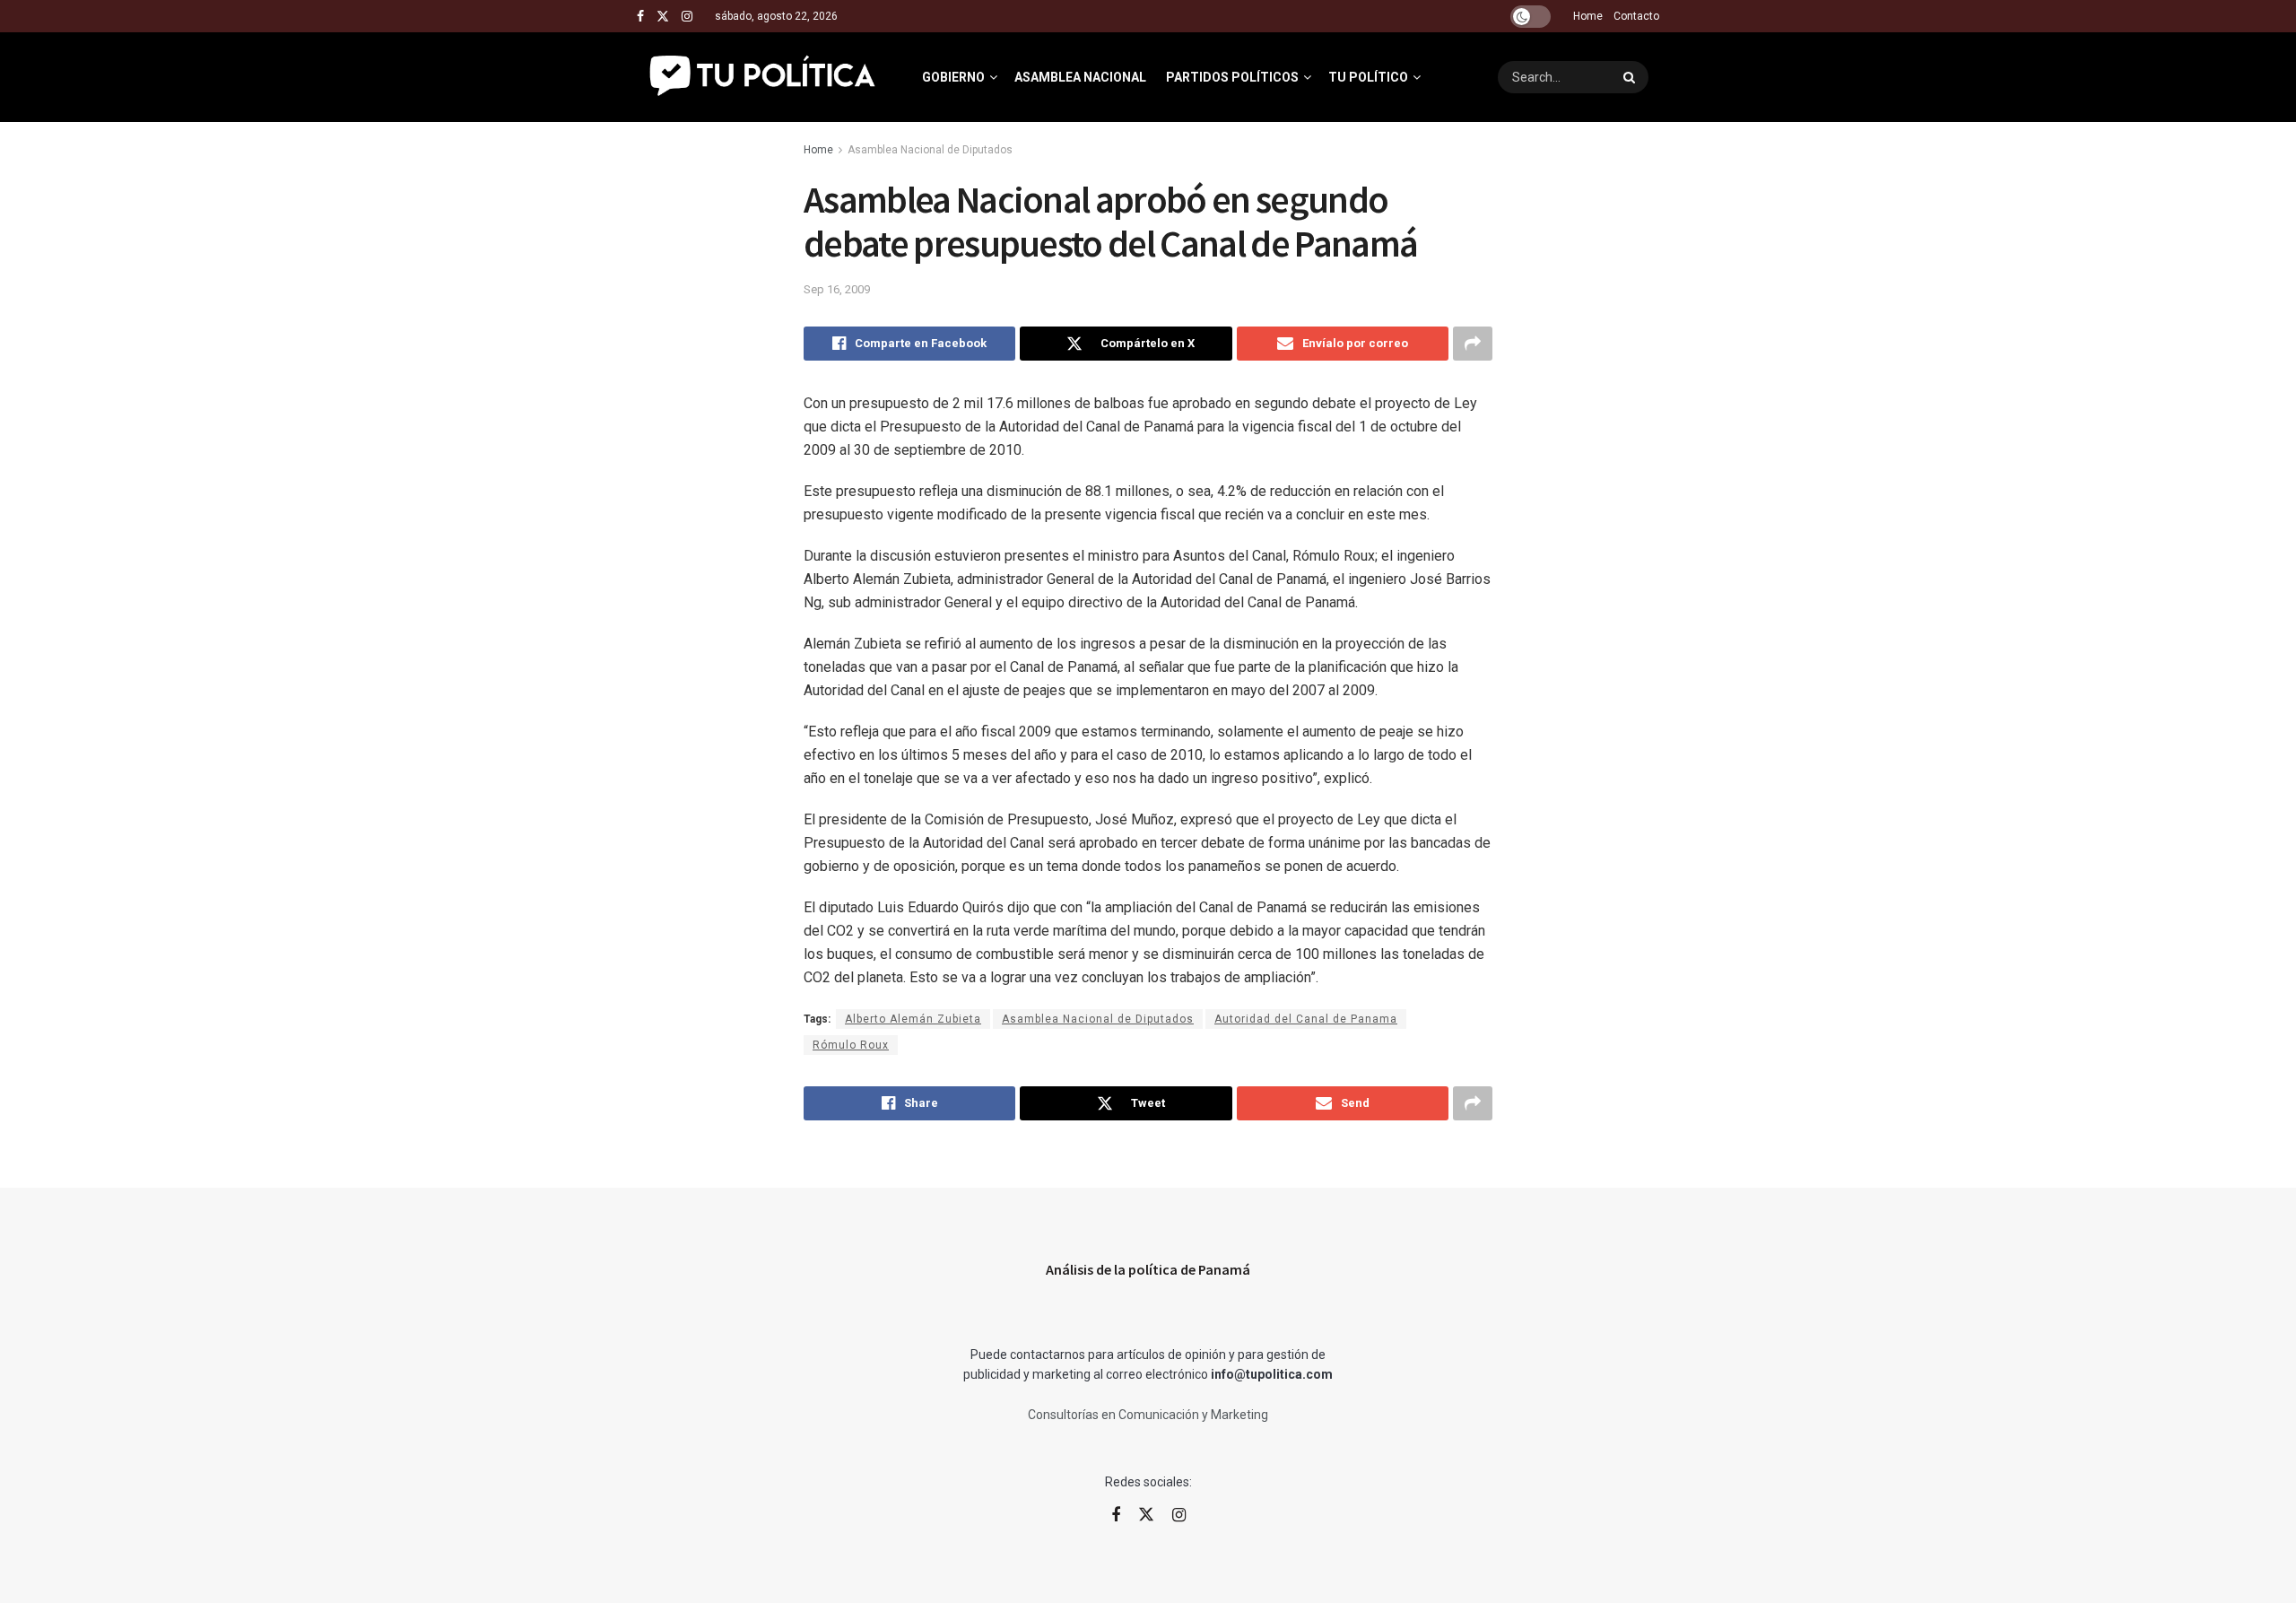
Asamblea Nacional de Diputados (930, 150)
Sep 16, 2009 (837, 289)
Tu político (1368, 77)
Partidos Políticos (1232, 77)
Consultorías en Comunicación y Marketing (1148, 1415)
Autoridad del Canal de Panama (1306, 1019)
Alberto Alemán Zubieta (913, 1019)
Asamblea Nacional (1080, 77)
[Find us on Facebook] (640, 17)
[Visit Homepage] (764, 77)
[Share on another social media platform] (1473, 344)
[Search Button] (1631, 77)
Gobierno (953, 77)
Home (1588, 16)
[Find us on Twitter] (663, 17)
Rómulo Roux (851, 1045)
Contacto (1636, 16)
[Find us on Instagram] (687, 17)
